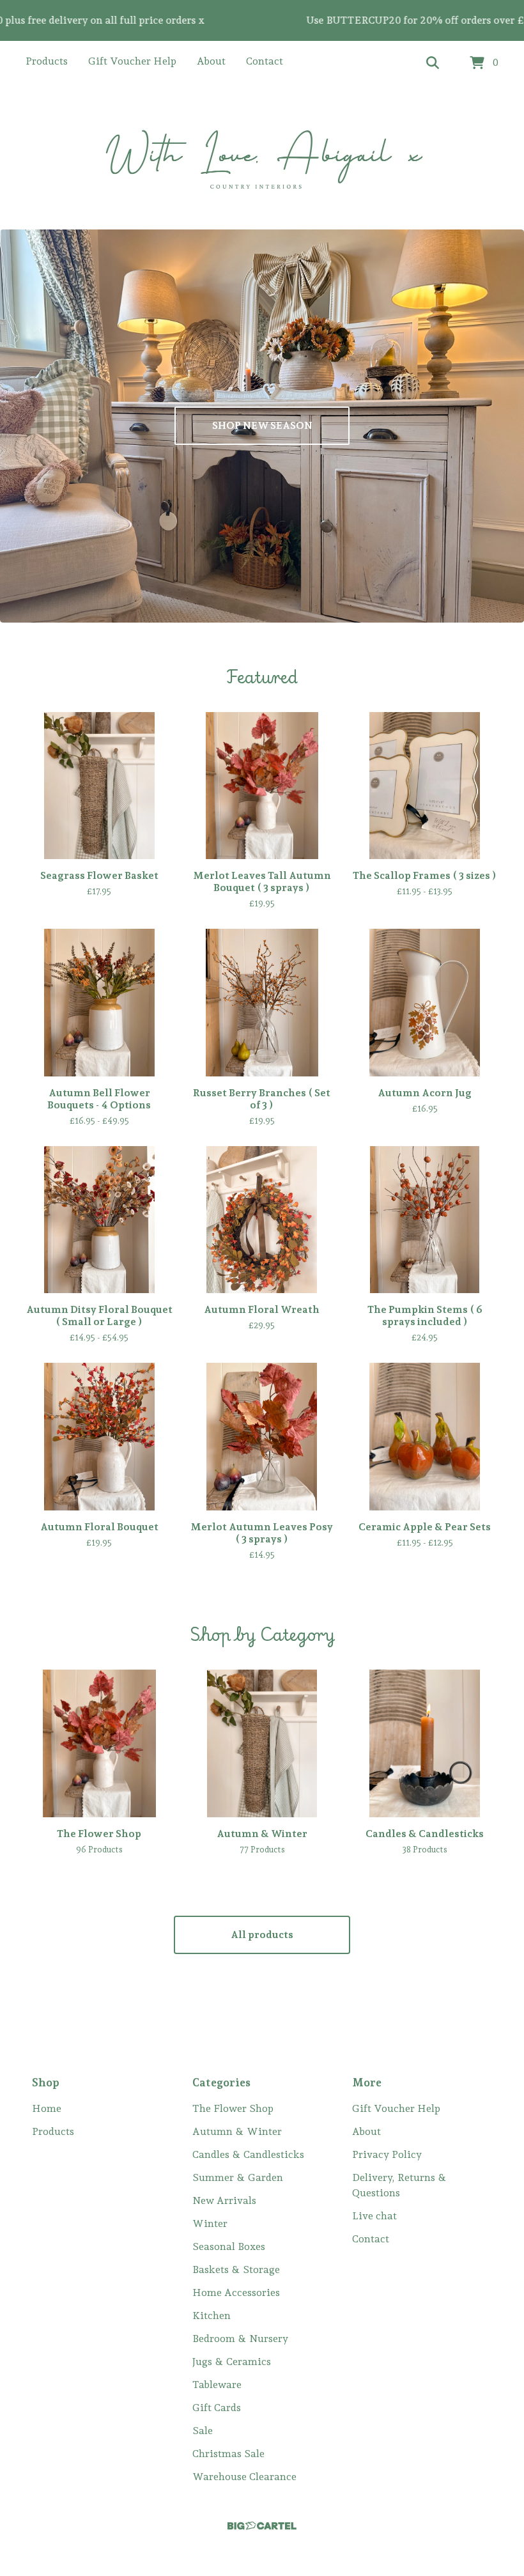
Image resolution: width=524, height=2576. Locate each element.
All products (262, 1935)
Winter (210, 2223)
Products (47, 61)
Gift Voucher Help (132, 61)
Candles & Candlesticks (248, 2154)
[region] (262, 20)
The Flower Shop (233, 2108)
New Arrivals (224, 2200)
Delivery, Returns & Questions (399, 2185)
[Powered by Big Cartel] (262, 2526)
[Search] (433, 63)
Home (47, 2108)
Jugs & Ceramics (232, 2362)
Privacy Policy (387, 2154)
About (211, 61)
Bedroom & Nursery (240, 2339)
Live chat (374, 2216)
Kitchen (212, 2316)
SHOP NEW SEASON (262, 425)
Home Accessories (236, 2293)
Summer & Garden (238, 2177)
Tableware (217, 2385)
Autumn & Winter (237, 2131)
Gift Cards (217, 2408)
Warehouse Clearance (244, 2477)
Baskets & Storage (236, 2270)
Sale (203, 2431)
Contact (265, 61)
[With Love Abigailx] (262, 158)
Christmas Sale (228, 2454)
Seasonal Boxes (229, 2246)
